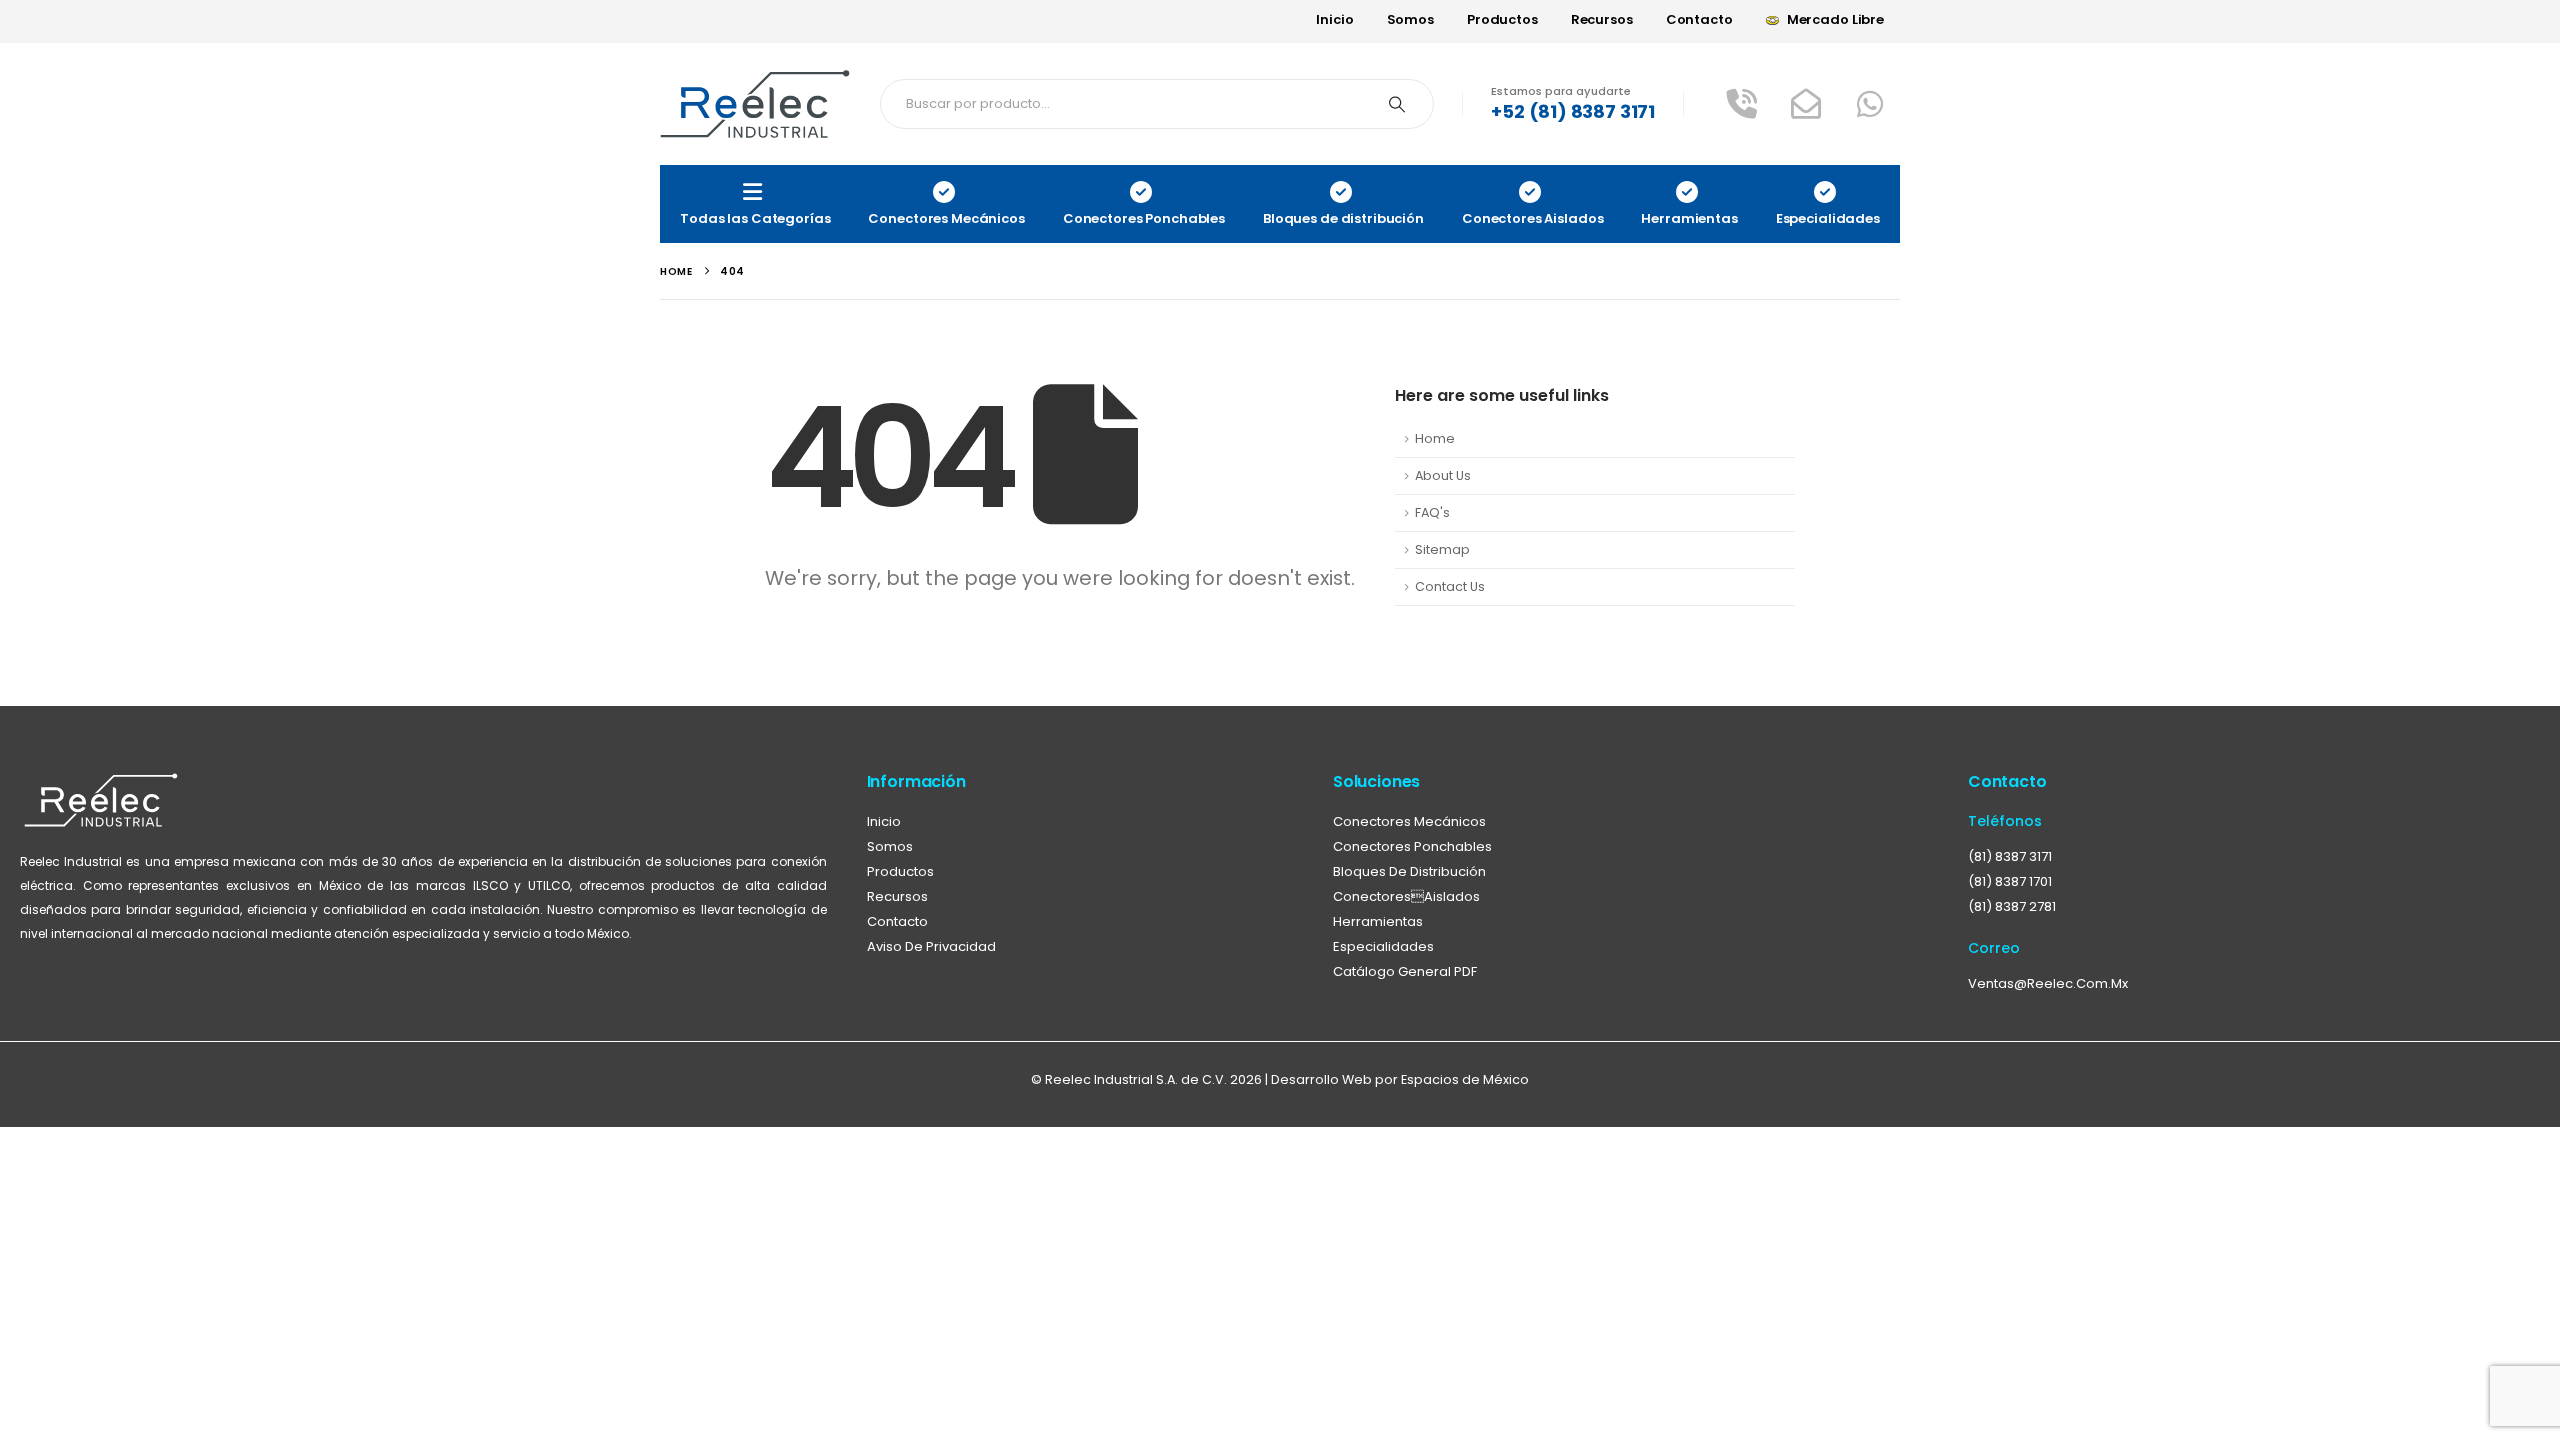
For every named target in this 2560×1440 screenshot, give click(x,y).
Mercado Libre (1835, 19)
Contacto (1699, 19)
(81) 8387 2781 (2012, 906)
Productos (1502, 19)
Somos (1410, 19)
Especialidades (1383, 946)
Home (1435, 438)
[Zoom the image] (101, 783)
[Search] (1397, 104)
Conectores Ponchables (1412, 846)
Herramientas (1378, 921)
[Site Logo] (755, 104)
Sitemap (1442, 549)
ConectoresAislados (1406, 896)
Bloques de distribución (1409, 871)
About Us (1443, 475)
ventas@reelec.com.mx (2048, 983)
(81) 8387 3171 (2010, 856)
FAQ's (1432, 512)
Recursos (1602, 19)
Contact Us (1450, 586)
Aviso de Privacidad (931, 946)
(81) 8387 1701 (2010, 881)
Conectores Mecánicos (1409, 821)
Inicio (1334, 19)
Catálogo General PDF (1405, 971)
